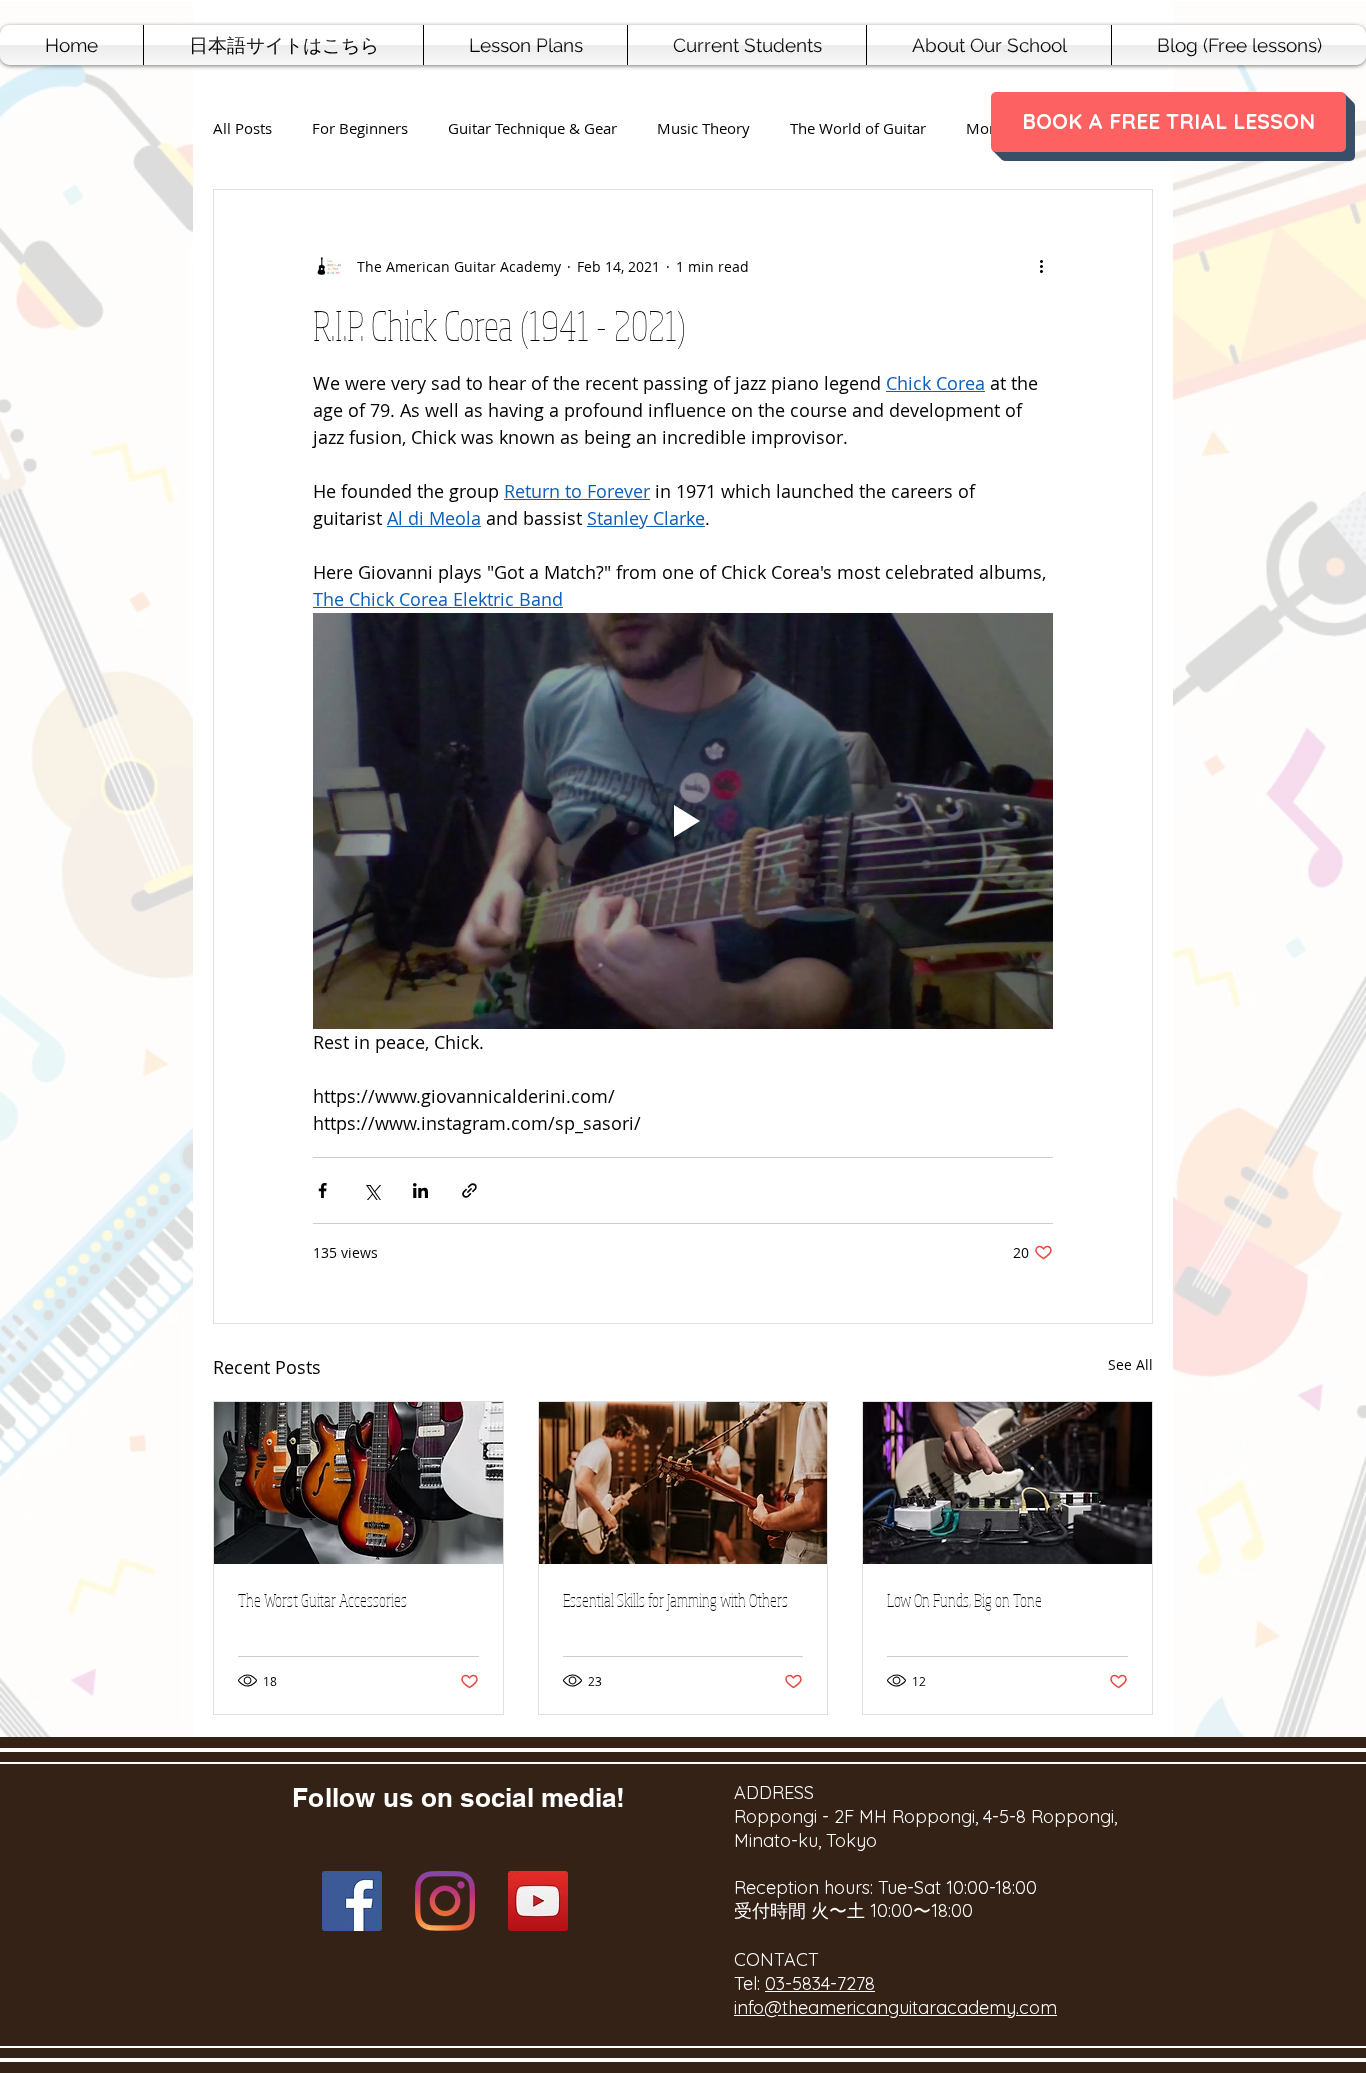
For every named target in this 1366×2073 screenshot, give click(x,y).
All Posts (242, 128)
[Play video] (683, 821)
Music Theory (703, 128)
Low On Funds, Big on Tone (964, 1600)
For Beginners (360, 128)
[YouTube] (538, 1901)
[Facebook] (352, 1901)
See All (1130, 1364)
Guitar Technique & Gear (532, 128)
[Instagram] (445, 1901)
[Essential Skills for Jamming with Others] (683, 1483)
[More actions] (1041, 266)
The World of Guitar (858, 128)
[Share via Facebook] (322, 1190)
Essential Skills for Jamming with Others (675, 1600)
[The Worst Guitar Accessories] (358, 1483)
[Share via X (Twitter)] (371, 1190)
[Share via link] (469, 1190)
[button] (525, 45)
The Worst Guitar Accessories (322, 1600)
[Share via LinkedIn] (420, 1190)
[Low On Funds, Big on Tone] (1007, 1483)
